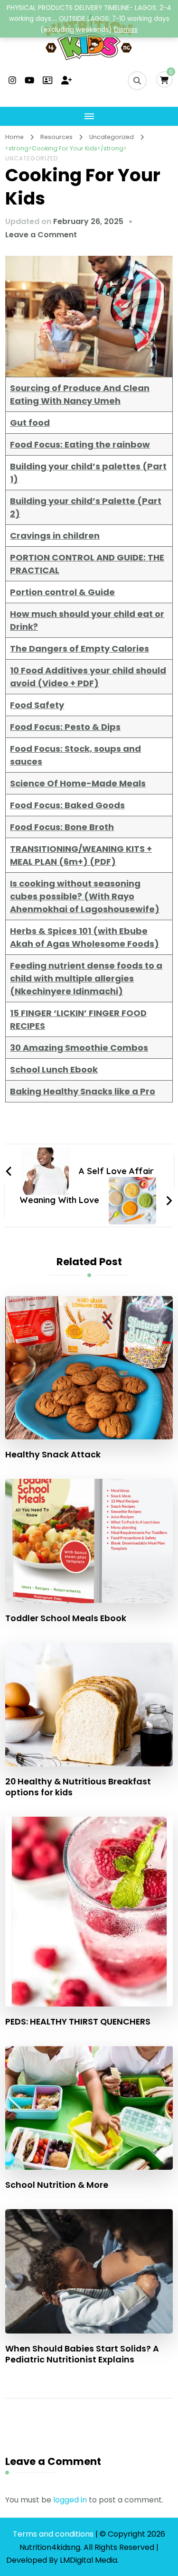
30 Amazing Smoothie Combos (79, 1048)
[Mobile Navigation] (89, 116)
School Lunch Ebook (54, 1069)
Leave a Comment (41, 235)
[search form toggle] (137, 81)
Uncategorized (32, 158)
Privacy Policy (147, 2560)
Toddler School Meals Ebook (66, 1618)
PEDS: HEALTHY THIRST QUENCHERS (78, 2021)
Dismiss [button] (126, 30)
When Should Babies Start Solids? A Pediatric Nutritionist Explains (82, 2354)
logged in (70, 2500)
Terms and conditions (54, 2534)
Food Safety (37, 705)
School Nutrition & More (57, 2185)
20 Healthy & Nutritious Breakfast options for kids (78, 1787)
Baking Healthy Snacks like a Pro (83, 1091)
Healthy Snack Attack (53, 1454)
